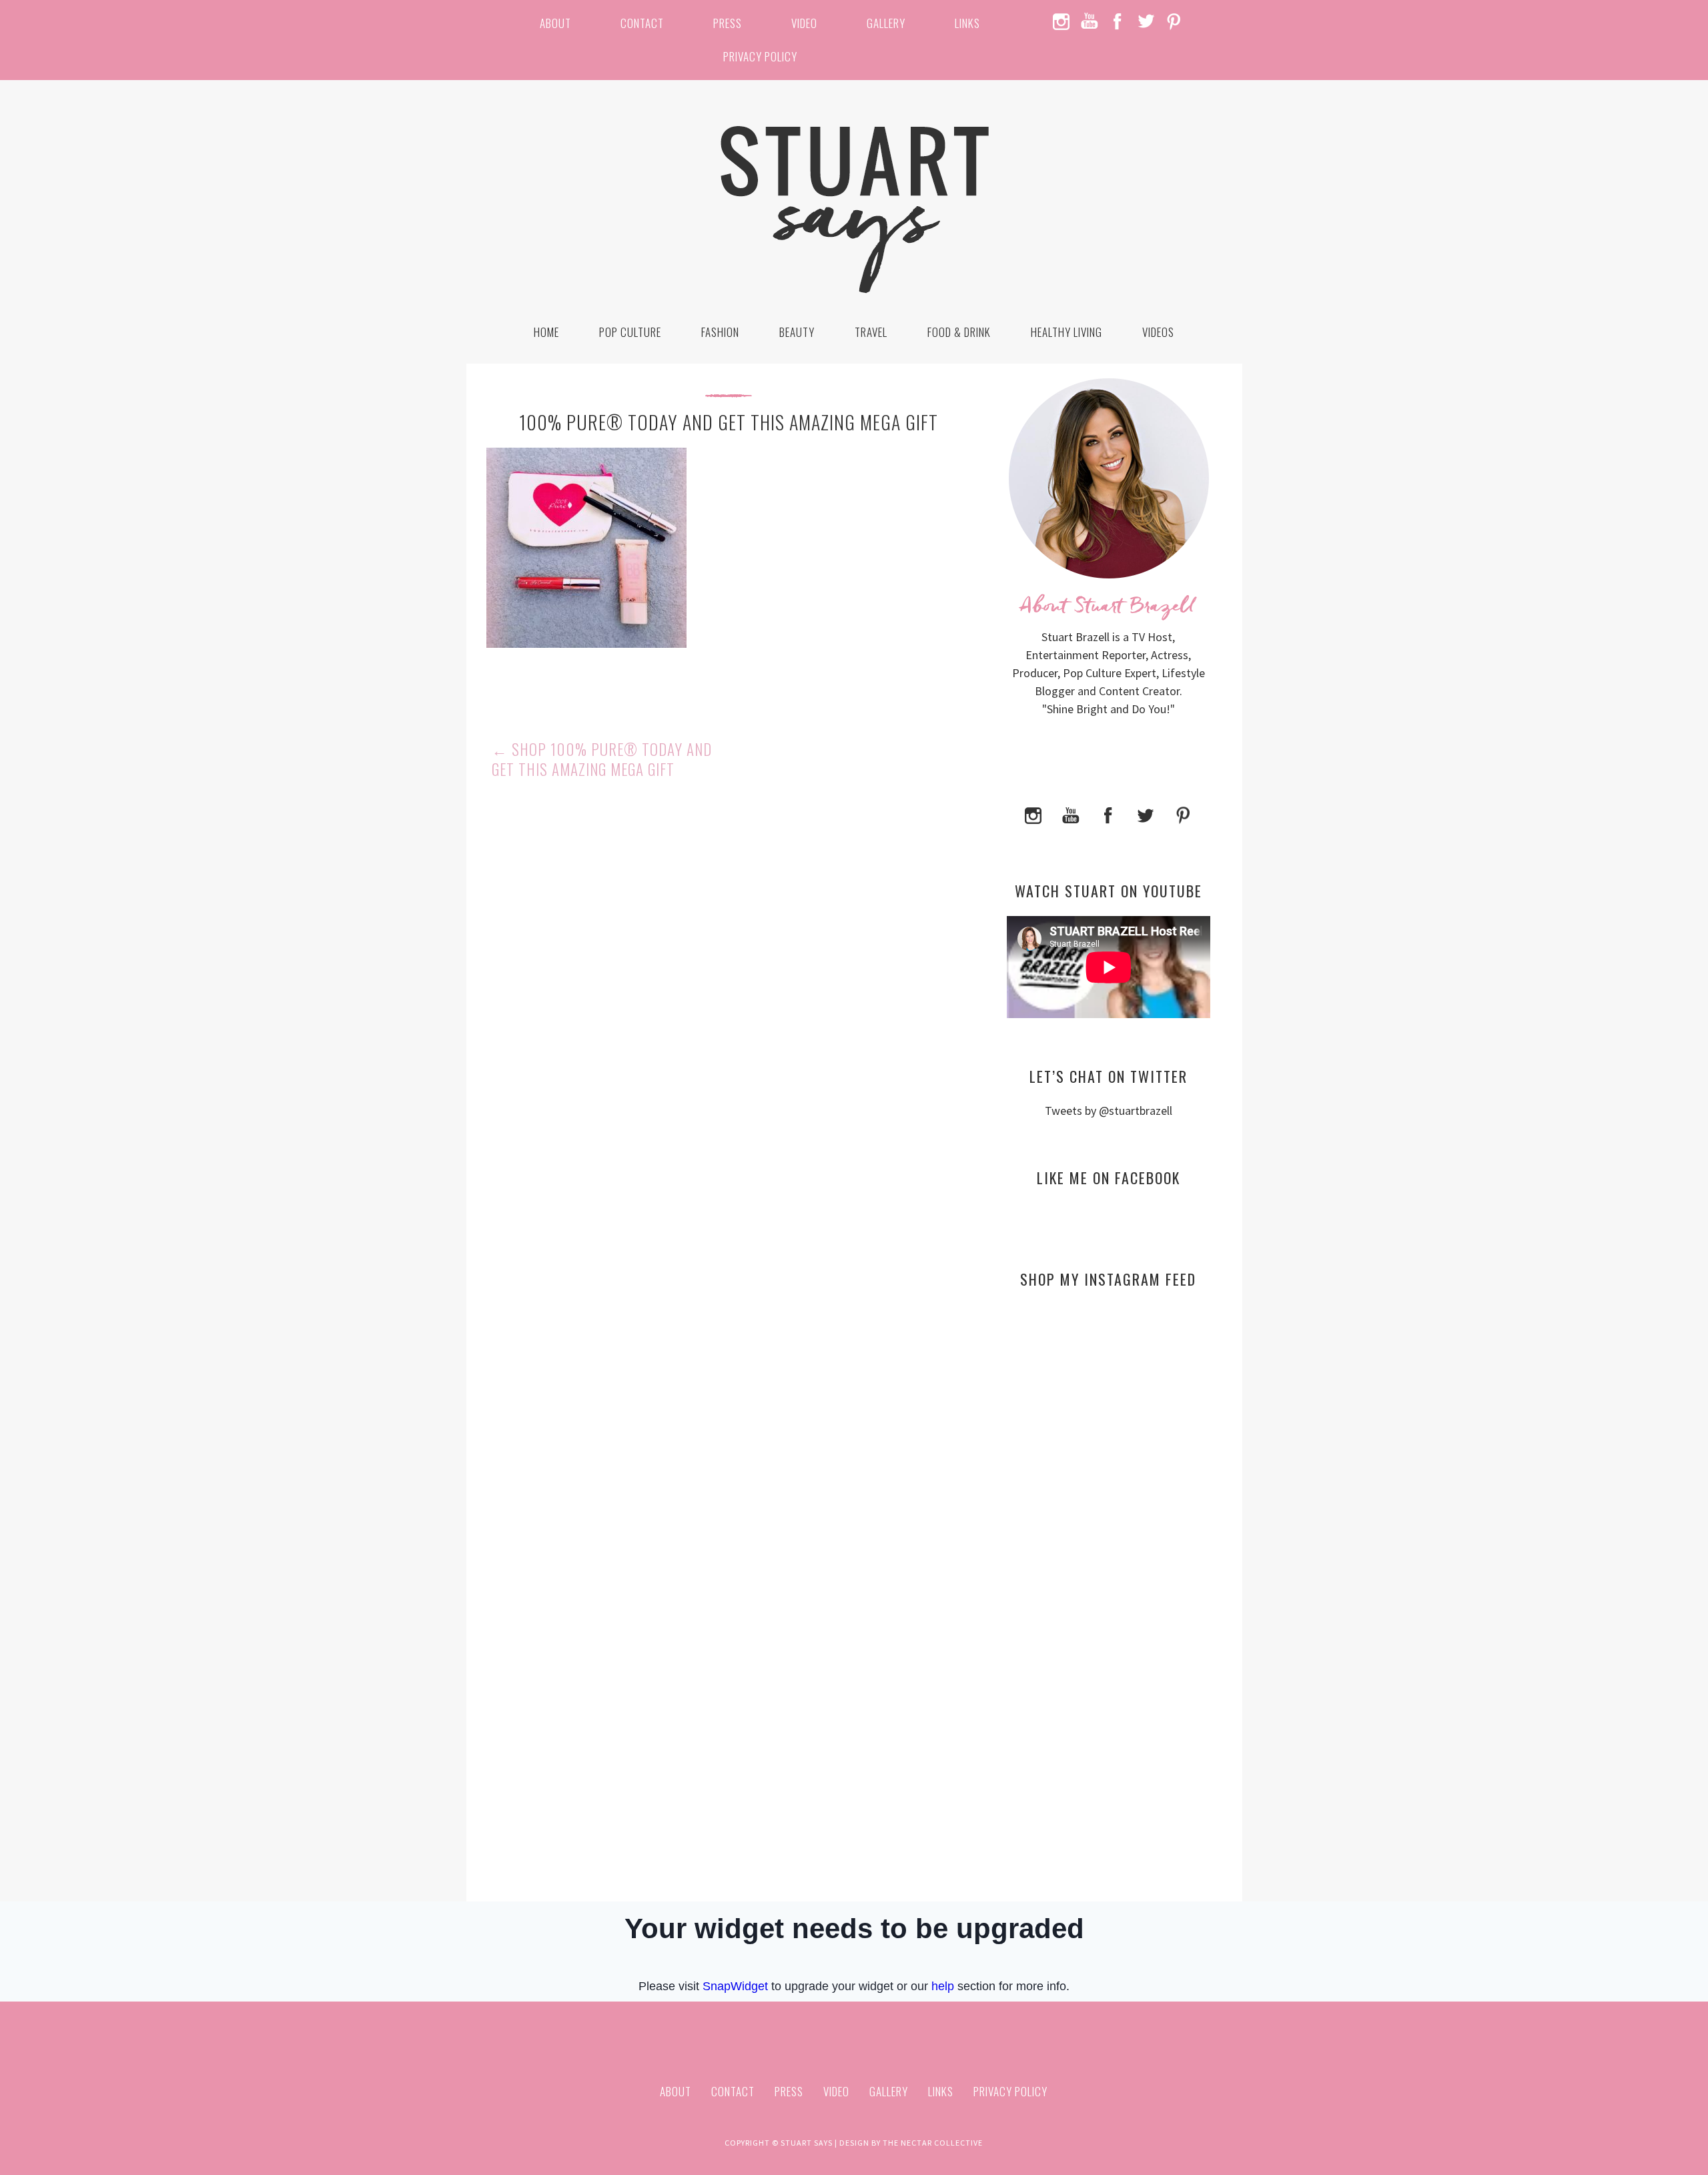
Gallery (886, 23)
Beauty (797, 332)
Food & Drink (959, 332)
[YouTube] (1071, 814)
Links (967, 23)
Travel (871, 332)
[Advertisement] (1109, 1428)
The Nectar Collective (933, 2143)
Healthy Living (1066, 332)
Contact (642, 23)
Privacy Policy (760, 56)
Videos (1158, 332)
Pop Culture (630, 332)
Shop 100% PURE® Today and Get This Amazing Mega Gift (602, 759)
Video (804, 23)
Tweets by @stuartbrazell (1109, 1111)
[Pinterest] (1183, 814)
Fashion (720, 332)
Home (546, 332)
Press (728, 23)
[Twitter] (1146, 814)
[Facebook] (1108, 814)
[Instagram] (1033, 814)
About (555, 23)
